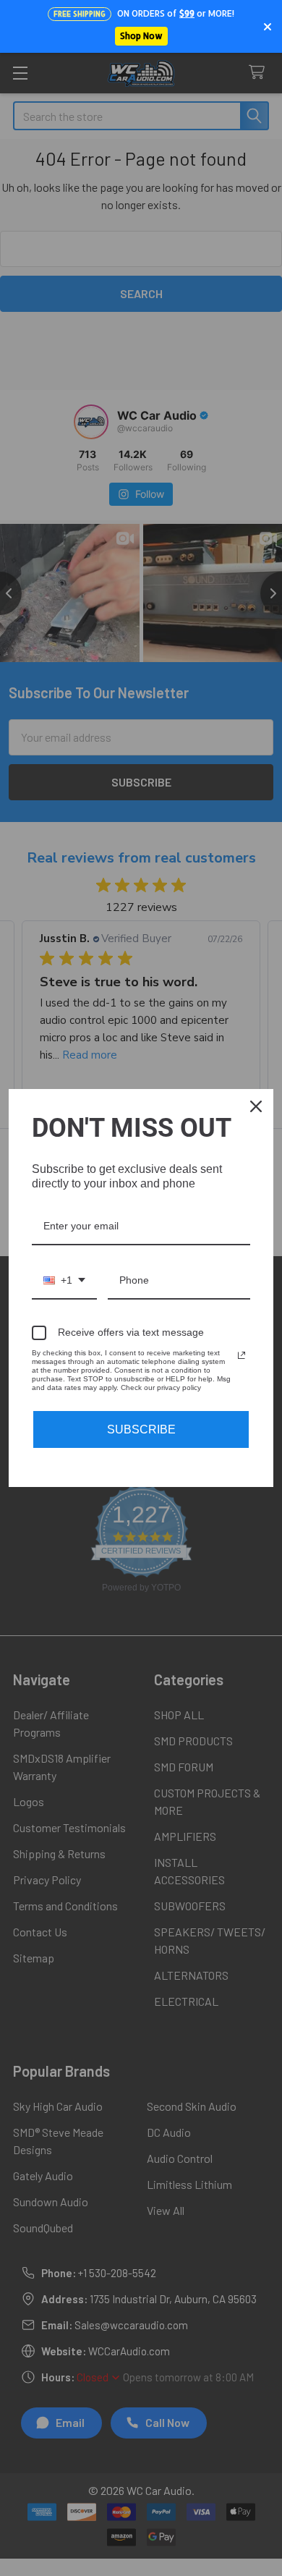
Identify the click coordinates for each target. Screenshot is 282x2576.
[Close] (256, 1106)
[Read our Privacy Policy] (242, 1355)
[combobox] (64, 1281)
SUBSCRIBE (141, 1429)
